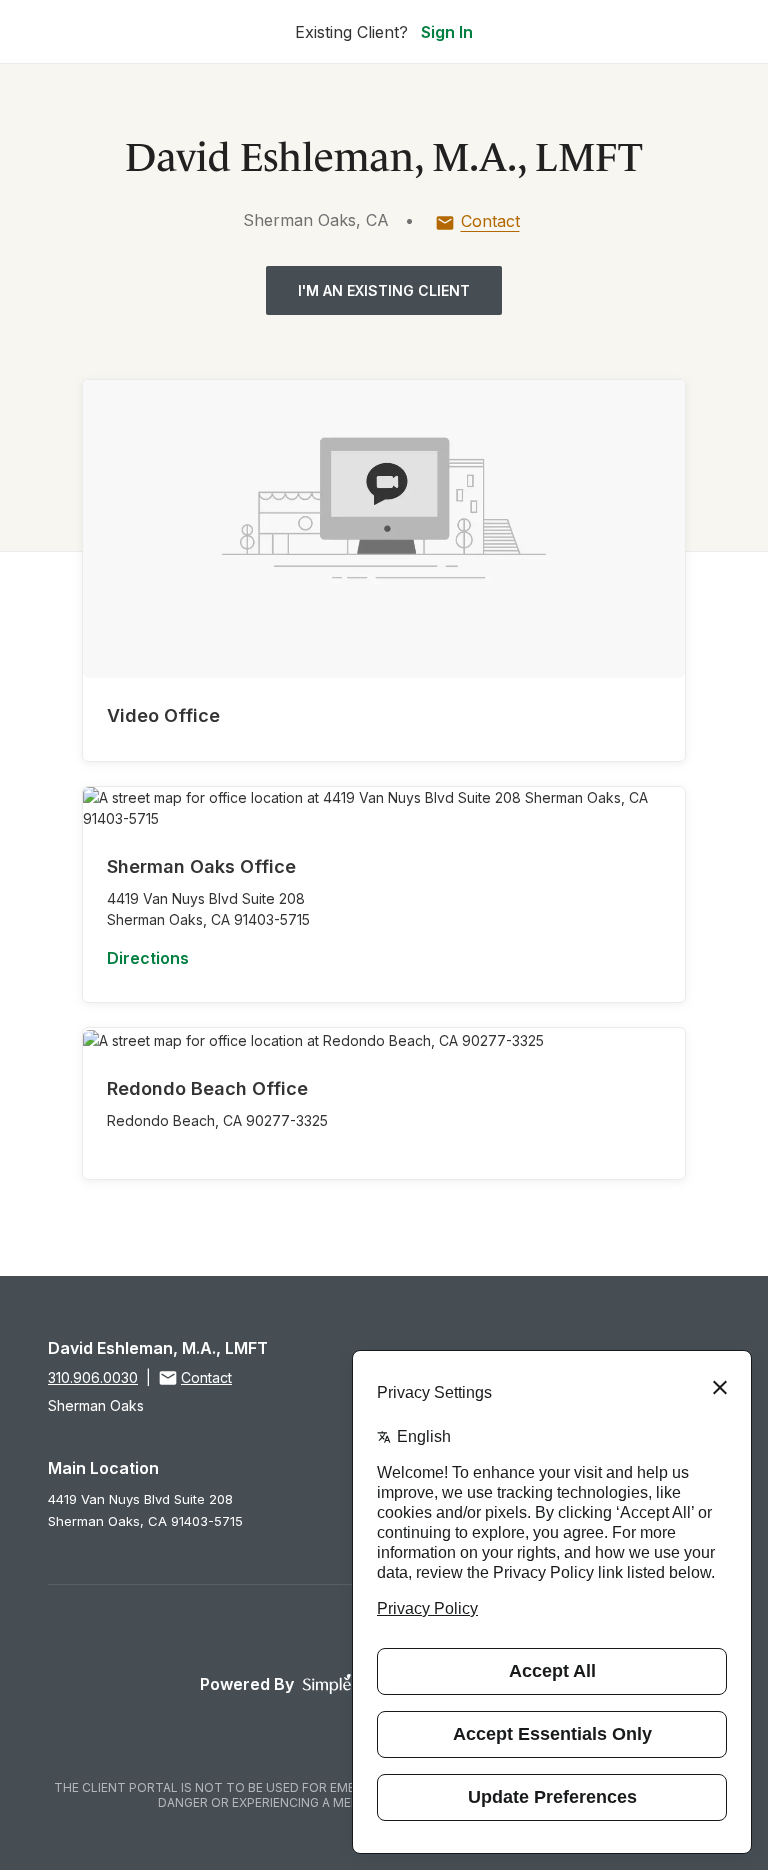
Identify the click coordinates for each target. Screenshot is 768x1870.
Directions (148, 958)
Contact (490, 221)
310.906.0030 (93, 1377)
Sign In (447, 32)
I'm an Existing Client (384, 290)
